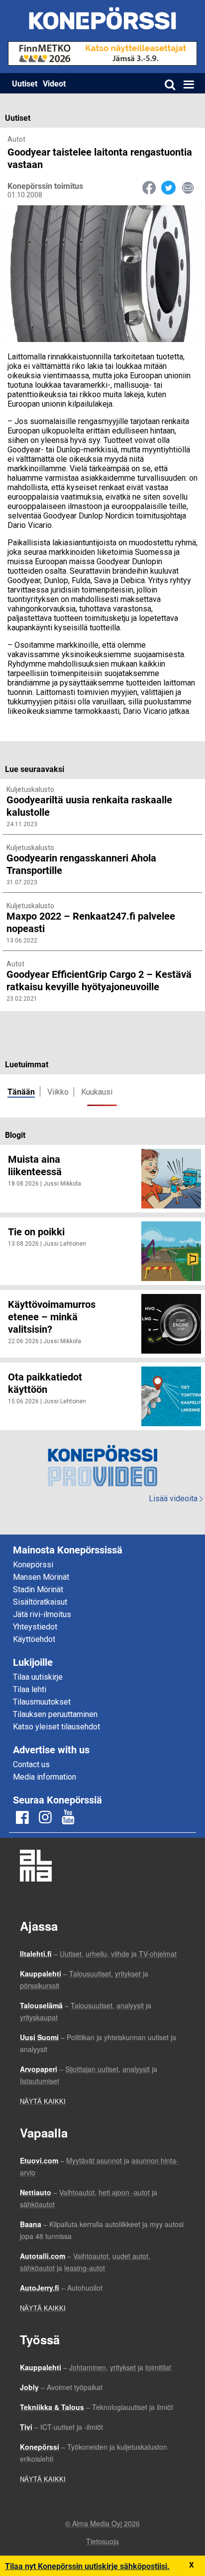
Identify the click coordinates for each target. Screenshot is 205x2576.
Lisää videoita (176, 1499)
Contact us (31, 1764)
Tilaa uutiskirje (38, 1677)
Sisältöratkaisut (40, 1602)
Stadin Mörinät (38, 1589)
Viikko (58, 1092)
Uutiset (25, 83)
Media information (45, 1777)
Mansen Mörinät (41, 1577)
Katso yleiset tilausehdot (56, 1727)
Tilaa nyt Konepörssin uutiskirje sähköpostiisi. (87, 2566)
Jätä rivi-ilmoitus (42, 1614)
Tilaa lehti (30, 1689)
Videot (54, 83)
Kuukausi (97, 1092)
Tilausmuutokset (42, 1702)
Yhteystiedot (35, 1627)
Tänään (21, 1091)
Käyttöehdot (34, 1639)
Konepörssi (33, 1565)
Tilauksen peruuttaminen (55, 1714)
